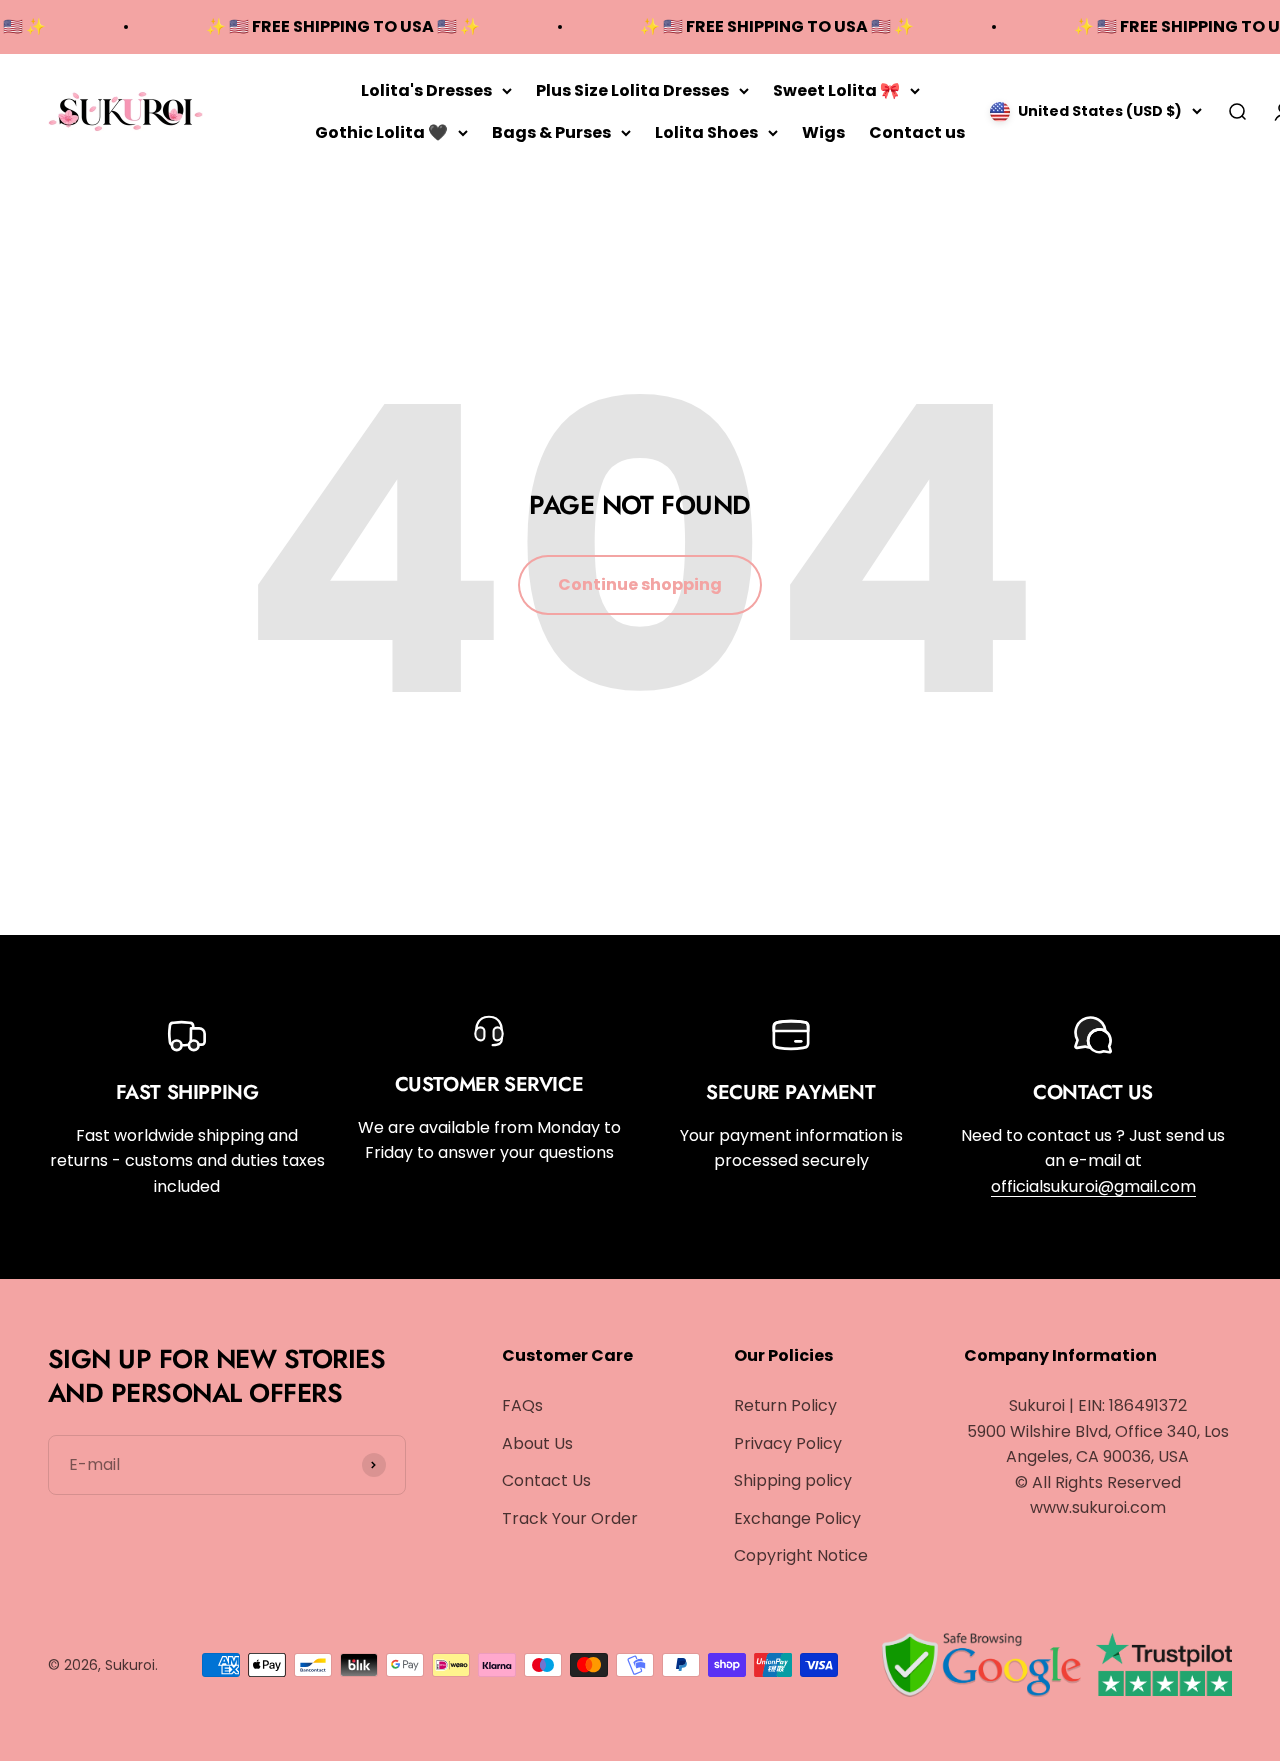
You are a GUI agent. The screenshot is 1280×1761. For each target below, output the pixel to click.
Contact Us (546, 1480)
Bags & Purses (551, 131)
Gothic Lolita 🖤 (381, 131)
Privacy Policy (788, 1443)
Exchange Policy (797, 1518)
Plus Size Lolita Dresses (632, 90)
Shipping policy (793, 1480)
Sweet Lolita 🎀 (836, 90)
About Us (537, 1443)
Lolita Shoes (706, 131)
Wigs (823, 131)
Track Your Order (570, 1518)
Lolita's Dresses (426, 90)
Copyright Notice (801, 1555)
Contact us (917, 131)
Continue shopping (640, 584)
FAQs (522, 1405)
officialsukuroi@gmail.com (1093, 1186)
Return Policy (785, 1405)
